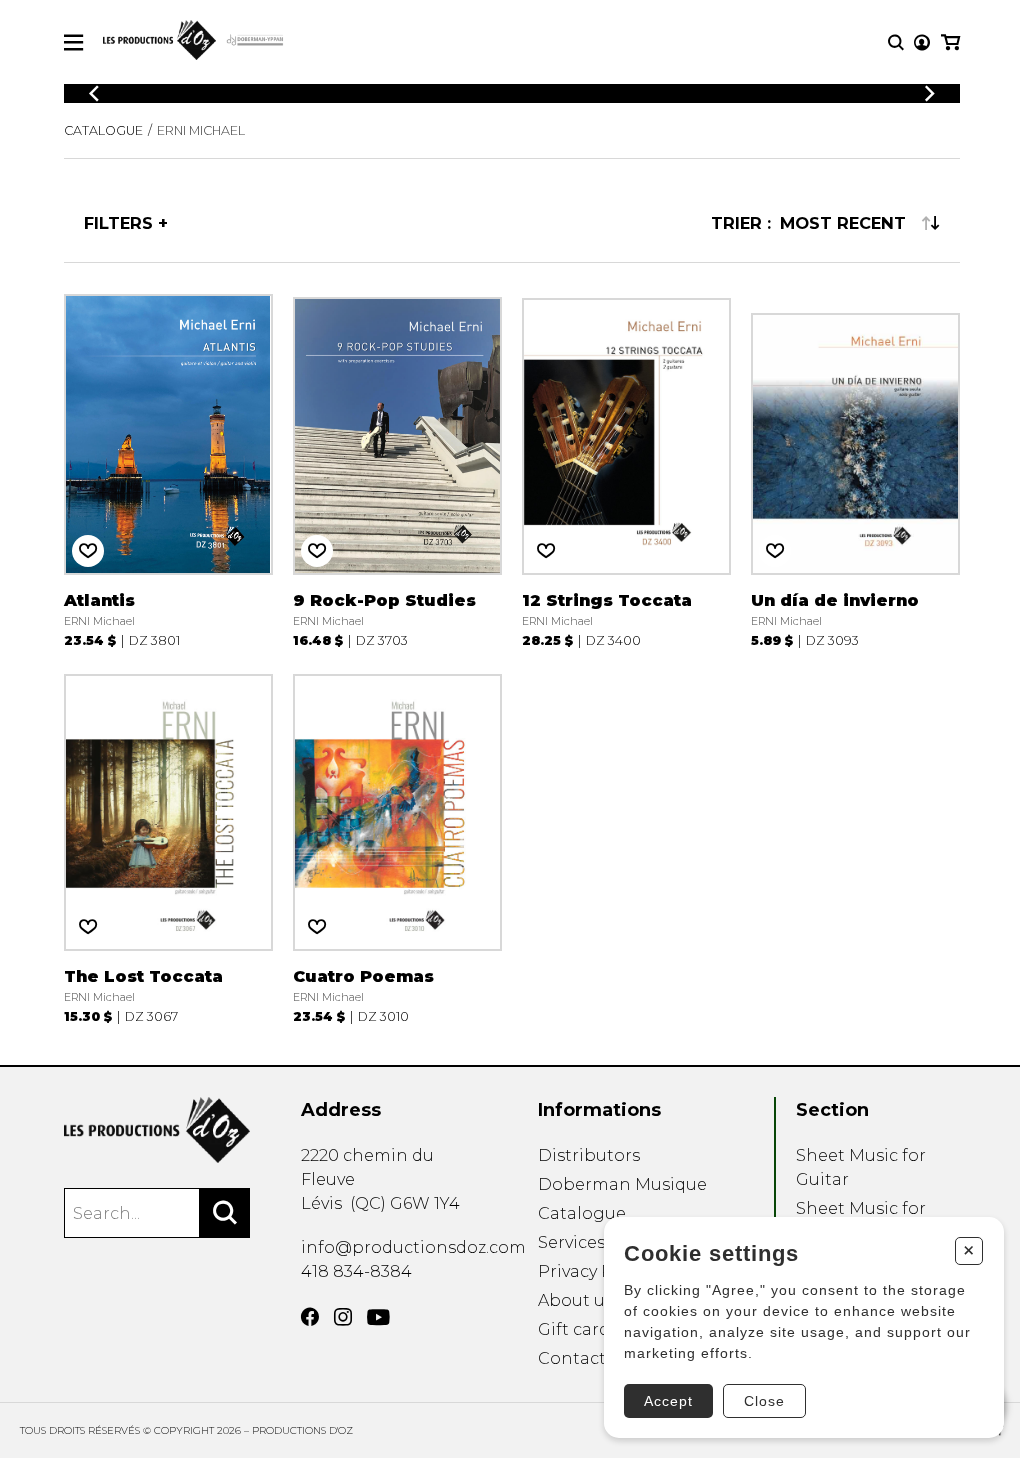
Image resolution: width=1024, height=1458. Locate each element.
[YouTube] (378, 1317)
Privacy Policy (594, 1271)
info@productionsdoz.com (413, 1247)
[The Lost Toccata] (168, 846)
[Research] (896, 42)
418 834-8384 (356, 1271)
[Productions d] (157, 1130)
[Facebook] (310, 1317)
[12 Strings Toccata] (626, 471)
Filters (118, 223)
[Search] (225, 1213)
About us (575, 1300)
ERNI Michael (201, 130)
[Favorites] (88, 551)
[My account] (922, 42)
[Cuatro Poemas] (397, 846)
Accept (668, 1401)
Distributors (589, 1155)
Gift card (574, 1329)
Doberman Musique (622, 1184)
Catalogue (103, 130)
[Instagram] (343, 1317)
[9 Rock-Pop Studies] (397, 471)
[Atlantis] (168, 471)
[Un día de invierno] (855, 471)
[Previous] (94, 93)
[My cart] (950, 42)
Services (571, 1242)
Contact (572, 1358)
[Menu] (73, 42)
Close (764, 1401)
